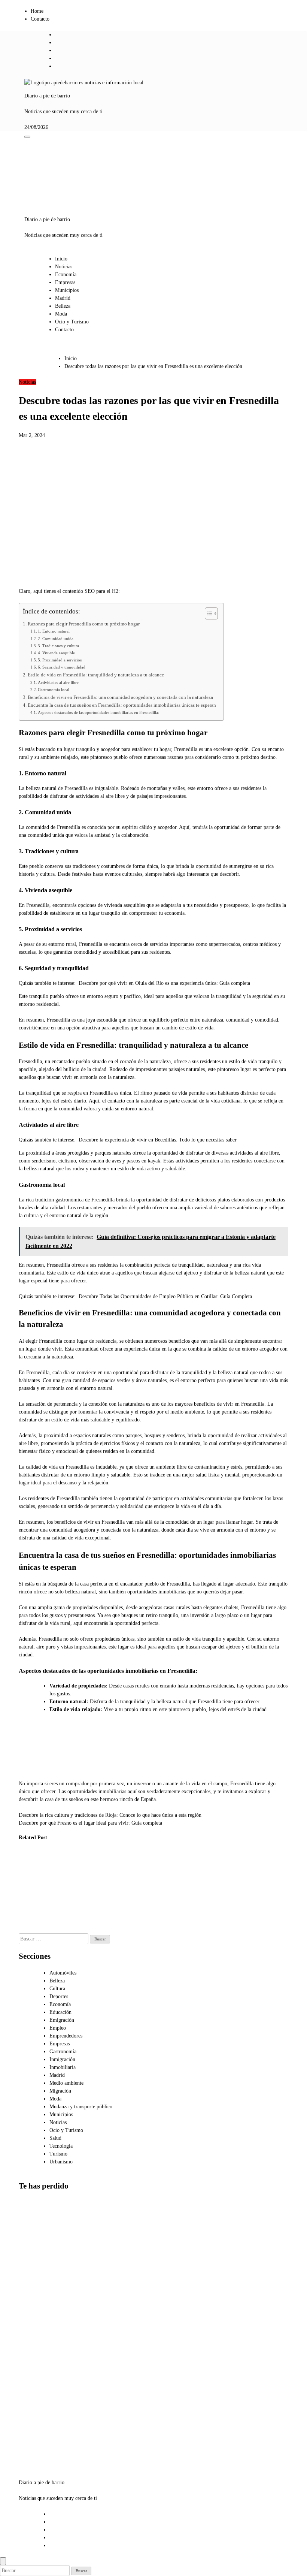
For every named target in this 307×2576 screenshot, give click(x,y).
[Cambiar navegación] (27, 137)
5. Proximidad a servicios (60, 660)
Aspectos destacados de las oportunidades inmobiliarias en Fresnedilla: (98, 712)
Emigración (62, 2020)
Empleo (58, 2028)
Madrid (63, 298)
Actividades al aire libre (58, 682)
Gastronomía (63, 2052)
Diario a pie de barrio (47, 96)
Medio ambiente (66, 2083)
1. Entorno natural (54, 631)
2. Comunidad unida (56, 639)
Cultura (57, 1989)
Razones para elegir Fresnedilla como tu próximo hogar (84, 624)
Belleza (63, 306)
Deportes (59, 1996)
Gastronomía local (54, 690)
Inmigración (62, 2059)
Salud (55, 2138)
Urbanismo (61, 2162)
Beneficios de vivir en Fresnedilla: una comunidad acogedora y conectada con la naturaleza (120, 697)
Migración (60, 2091)
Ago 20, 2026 (28, 1914)
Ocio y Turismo (72, 322)
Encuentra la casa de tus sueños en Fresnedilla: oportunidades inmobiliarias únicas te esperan (122, 705)
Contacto (40, 19)
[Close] (3, 2561)
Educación (60, 2012)
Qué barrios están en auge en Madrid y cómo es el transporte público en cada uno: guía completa (37, 2427)
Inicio (61, 259)
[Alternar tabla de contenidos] (208, 613)
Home (37, 11)
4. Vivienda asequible (56, 653)
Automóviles (63, 1973)
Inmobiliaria (63, 2067)
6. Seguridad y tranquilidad (62, 667)
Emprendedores (66, 2036)
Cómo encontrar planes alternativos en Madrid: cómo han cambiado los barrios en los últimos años (37, 2241)
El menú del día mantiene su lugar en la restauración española (106, 1883)
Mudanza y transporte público (81, 2107)
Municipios (67, 290)
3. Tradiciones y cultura (58, 646)
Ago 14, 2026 (65, 1929)
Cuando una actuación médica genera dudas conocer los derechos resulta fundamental (67, 1891)
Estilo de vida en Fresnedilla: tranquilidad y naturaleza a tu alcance (96, 675)
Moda (61, 314)
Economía (66, 275)
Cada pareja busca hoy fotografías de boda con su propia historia (30, 1883)
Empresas (65, 282)
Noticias (64, 267)
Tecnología (61, 2146)
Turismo (58, 2154)
